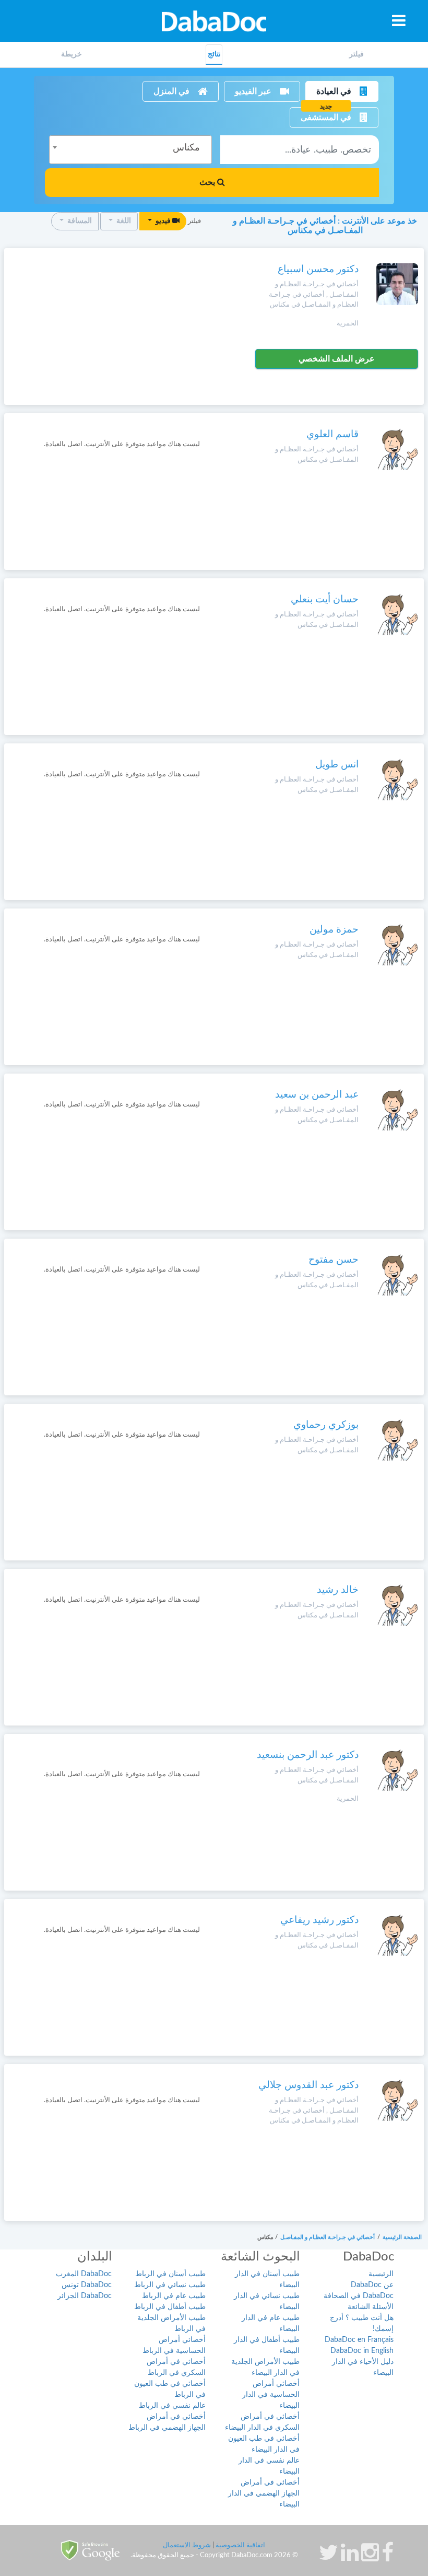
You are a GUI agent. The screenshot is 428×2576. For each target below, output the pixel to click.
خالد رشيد (338, 1590)
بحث (208, 182)
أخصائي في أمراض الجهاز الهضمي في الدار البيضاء (264, 2493)
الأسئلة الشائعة (371, 2307)
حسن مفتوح (334, 1260)
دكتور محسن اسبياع (318, 269)
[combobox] (130, 150)
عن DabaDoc (372, 2285)
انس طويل (337, 765)
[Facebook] (388, 2558)
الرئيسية (381, 2274)
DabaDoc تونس (87, 2285)
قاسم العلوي (332, 434)
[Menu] (399, 20)
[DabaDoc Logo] (214, 21)
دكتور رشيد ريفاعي (319, 1920)
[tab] (356, 55)
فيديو (163, 221)
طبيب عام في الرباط (174, 2296)
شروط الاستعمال (187, 2545)
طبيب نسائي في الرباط (170, 2285)
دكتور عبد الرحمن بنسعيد (308, 1755)
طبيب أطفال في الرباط (170, 2307)
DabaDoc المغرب (84, 2274)
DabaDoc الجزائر (85, 2296)
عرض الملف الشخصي (337, 359)
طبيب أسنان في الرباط (170, 2274)
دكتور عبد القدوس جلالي (308, 2085)
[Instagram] (370, 2558)
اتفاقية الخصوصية (240, 2545)
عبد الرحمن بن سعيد (317, 1095)
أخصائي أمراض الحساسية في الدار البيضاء (271, 2395)
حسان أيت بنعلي (325, 599)
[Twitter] (329, 2558)
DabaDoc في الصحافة (359, 2296)
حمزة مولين (334, 930)
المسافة (79, 221)
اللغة (123, 221)
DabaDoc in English (362, 2351)
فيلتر (356, 54)
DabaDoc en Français (359, 2340)
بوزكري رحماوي (326, 1425)
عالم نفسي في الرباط (172, 2406)
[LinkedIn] (350, 2558)
